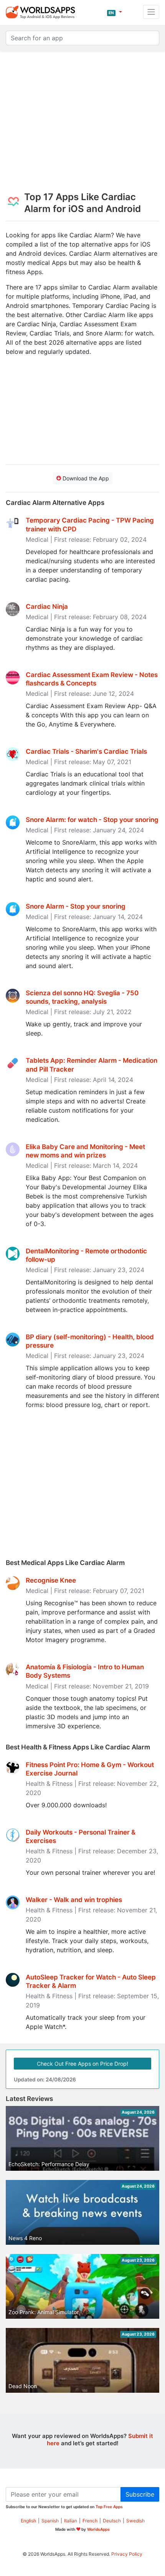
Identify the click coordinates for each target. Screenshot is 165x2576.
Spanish (50, 2521)
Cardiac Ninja (47, 607)
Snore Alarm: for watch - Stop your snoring (92, 820)
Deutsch (112, 2521)
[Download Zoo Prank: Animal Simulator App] (82, 2289)
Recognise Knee (51, 1580)
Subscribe (140, 2494)
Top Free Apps (109, 2507)
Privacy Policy (127, 2554)
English (28, 2521)
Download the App (85, 478)
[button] (115, 12)
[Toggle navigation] (151, 12)
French (90, 2521)
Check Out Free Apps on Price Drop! (82, 2064)
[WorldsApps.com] (43, 12)
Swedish (135, 2521)
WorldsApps (98, 2529)
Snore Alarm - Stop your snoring (76, 906)
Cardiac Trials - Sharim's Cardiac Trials (86, 751)
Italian (71, 2521)
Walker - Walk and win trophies (74, 1900)
